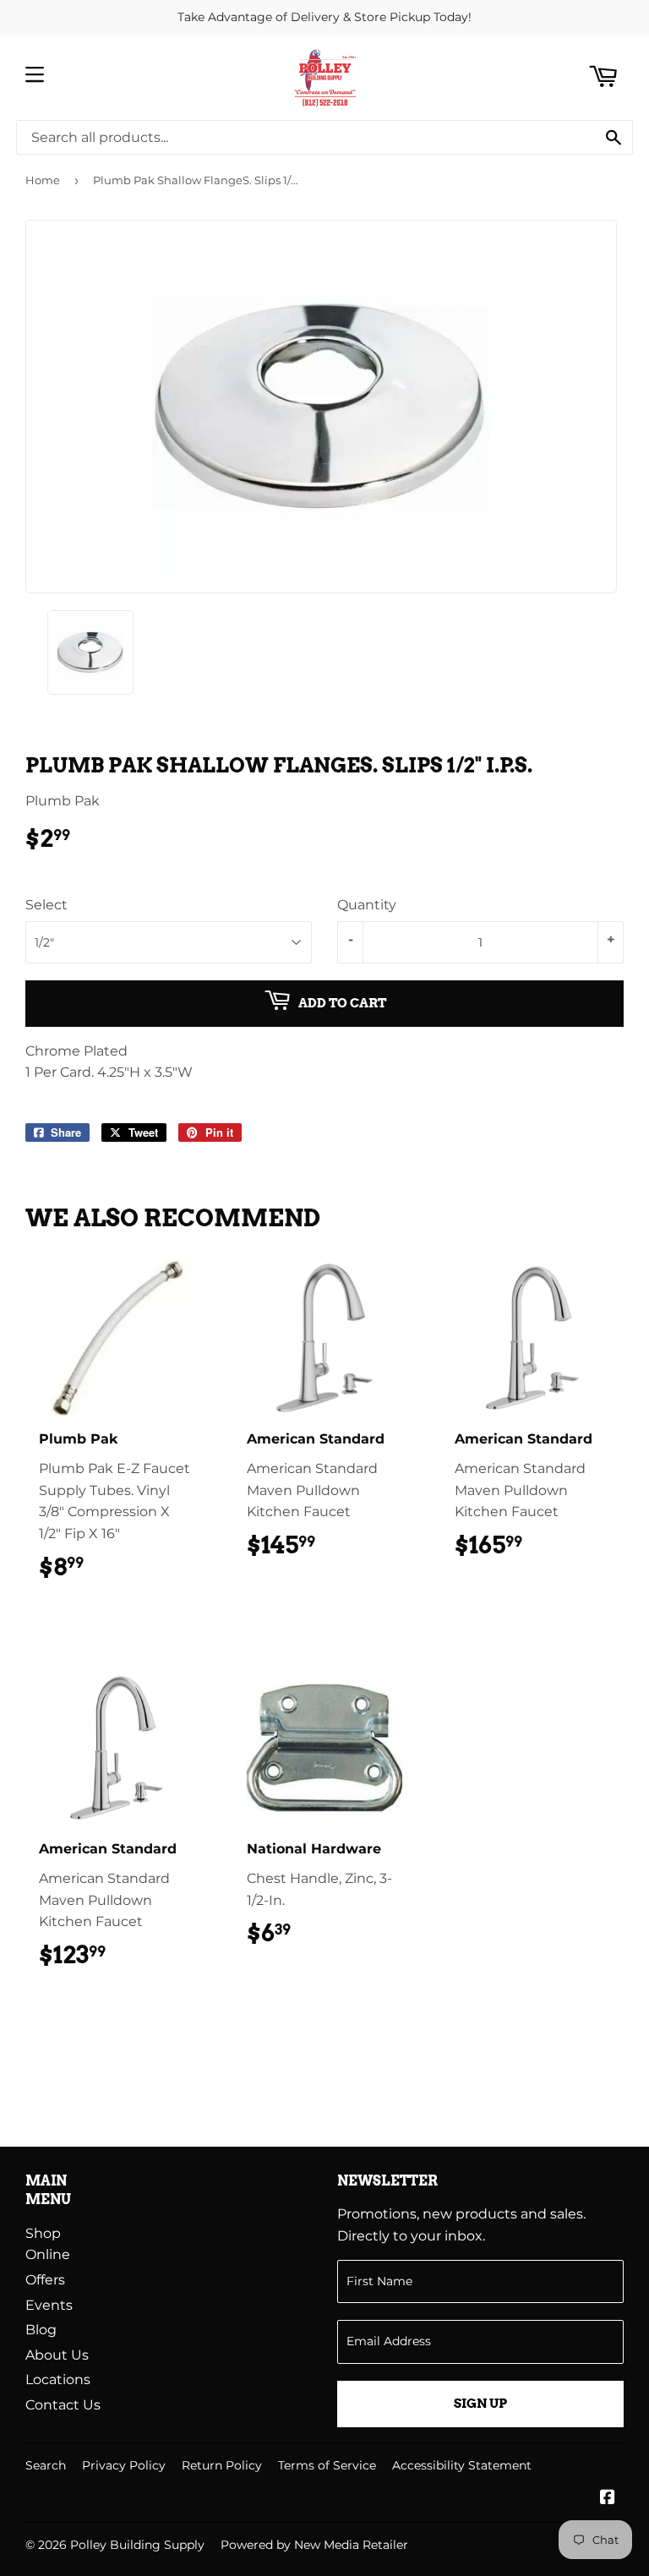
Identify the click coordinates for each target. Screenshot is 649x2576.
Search (46, 2465)
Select (46, 905)
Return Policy (222, 2465)
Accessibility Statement (462, 2465)
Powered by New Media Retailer (314, 2545)
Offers (45, 2280)
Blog (41, 2330)
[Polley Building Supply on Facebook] (608, 2499)
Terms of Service (327, 2465)
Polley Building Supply (137, 2545)
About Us (57, 2355)
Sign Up (480, 2404)
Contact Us (63, 2405)
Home (43, 180)
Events (49, 2305)
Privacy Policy (124, 2465)
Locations (58, 2380)
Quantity (367, 905)
